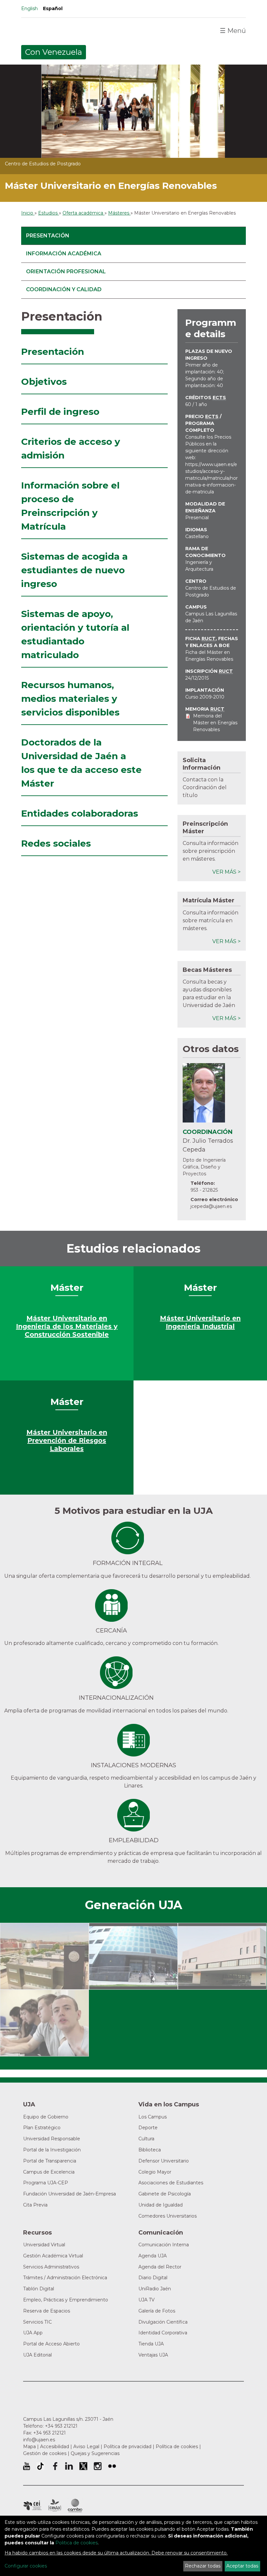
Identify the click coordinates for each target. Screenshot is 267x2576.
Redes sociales (56, 843)
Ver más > (226, 872)
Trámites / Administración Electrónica (65, 2278)
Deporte (148, 2128)
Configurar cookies (26, 2566)
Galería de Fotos (157, 2311)
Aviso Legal (86, 2447)
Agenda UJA (153, 2256)
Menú (233, 31)
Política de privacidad (127, 2447)
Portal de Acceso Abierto (51, 2344)
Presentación (53, 352)
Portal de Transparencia (50, 2161)
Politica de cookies (77, 2543)
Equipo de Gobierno (46, 2117)
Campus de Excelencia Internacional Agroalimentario (55, 2506)
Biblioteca (150, 2150)
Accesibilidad (55, 2447)
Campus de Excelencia (49, 2172)
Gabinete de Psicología (165, 2194)
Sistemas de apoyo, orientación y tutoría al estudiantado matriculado (75, 634)
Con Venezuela (54, 52)
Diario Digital (153, 2278)
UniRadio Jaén (155, 2289)
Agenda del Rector (160, 2267)
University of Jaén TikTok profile (40, 2466)
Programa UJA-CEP (46, 2183)
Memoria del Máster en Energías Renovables (215, 723)
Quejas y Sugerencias (95, 2453)
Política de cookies (177, 2447)
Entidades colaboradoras (80, 813)
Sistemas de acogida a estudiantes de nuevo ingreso (74, 570)
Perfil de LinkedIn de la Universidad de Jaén (69, 2466)
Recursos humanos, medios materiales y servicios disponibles (70, 699)
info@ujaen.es (39, 2440)
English (29, 8)
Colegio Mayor (155, 2172)
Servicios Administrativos (51, 2267)
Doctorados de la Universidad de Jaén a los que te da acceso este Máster (81, 763)
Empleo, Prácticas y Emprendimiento (66, 2300)
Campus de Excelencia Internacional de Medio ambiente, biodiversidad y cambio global (75, 2506)
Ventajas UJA (153, 2355)
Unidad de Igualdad (161, 2205)
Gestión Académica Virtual (53, 2256)
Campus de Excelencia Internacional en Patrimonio (32, 2506)
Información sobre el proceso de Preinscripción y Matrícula (70, 506)
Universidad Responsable (52, 2139)
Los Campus (153, 2117)
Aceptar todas (242, 2566)
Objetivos (44, 382)
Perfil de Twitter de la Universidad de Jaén (83, 2466)
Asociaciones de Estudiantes (171, 2183)
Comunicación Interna (164, 2245)
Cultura (146, 2139)
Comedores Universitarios (168, 2216)
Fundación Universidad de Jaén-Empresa (70, 2194)
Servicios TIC (37, 2322)
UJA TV (147, 2300)
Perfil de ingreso (60, 412)
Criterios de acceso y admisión (71, 448)
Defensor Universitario (164, 2161)
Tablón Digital (39, 2289)
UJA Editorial (37, 2355)
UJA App (33, 2333)
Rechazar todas (203, 2566)
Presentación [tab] (48, 236)
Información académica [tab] (64, 254)
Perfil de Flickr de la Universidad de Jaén (112, 2466)
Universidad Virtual (44, 2245)
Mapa (29, 2447)
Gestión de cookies (45, 2453)
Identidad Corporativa (163, 2333)
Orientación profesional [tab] (66, 271)
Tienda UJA (151, 2344)
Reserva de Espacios (47, 2311)
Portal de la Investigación (52, 2150)
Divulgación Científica (163, 2322)
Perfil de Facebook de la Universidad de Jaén (55, 2466)
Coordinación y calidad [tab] (64, 289)
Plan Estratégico (42, 2128)
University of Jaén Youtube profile (27, 2466)
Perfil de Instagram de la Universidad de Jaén (98, 2466)
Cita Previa (35, 2205)
